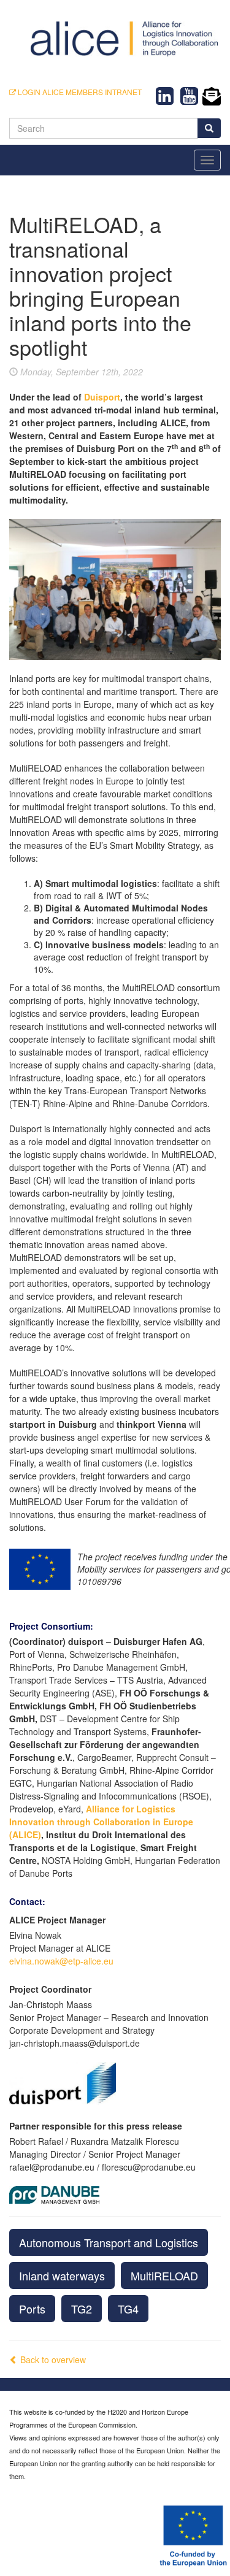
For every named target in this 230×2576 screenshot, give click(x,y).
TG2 (82, 2309)
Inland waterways (62, 2275)
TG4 (128, 2309)
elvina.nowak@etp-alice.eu (61, 1961)
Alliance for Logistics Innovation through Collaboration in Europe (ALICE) (101, 1822)
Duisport (102, 397)
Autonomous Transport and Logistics (109, 2242)
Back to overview (52, 2359)
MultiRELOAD (164, 2275)
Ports (32, 2309)
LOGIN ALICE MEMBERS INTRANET (79, 92)
